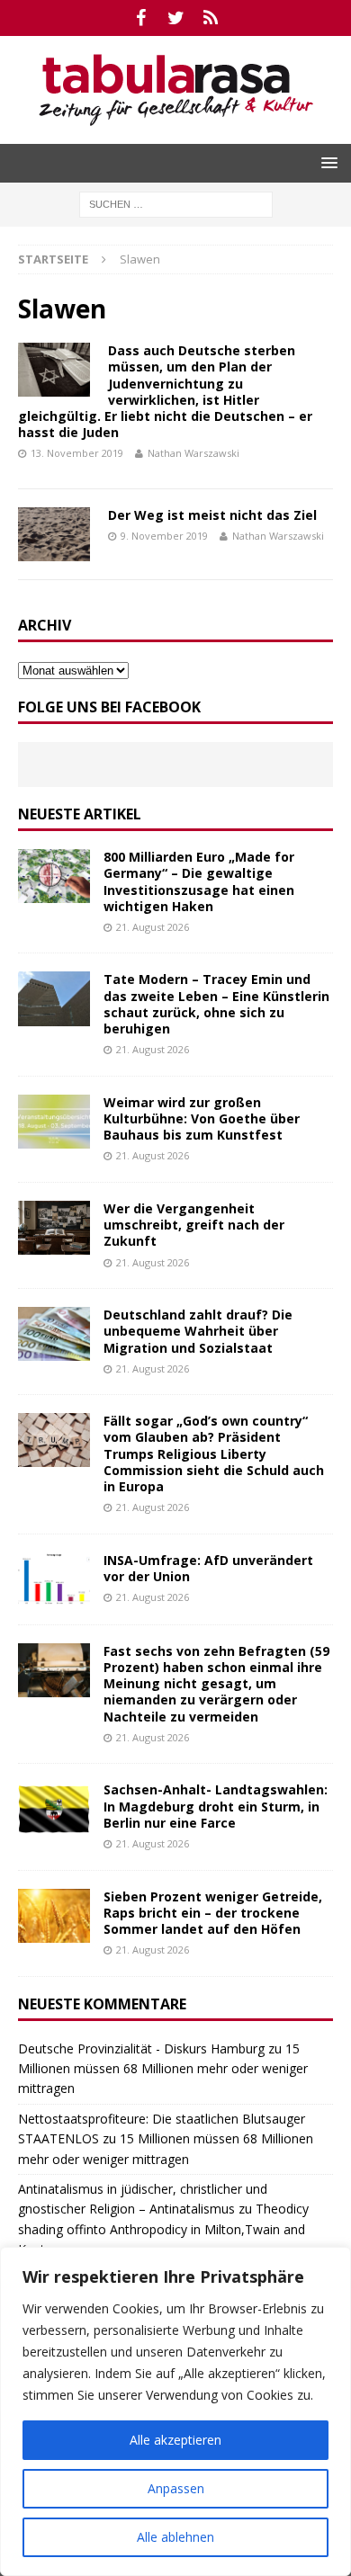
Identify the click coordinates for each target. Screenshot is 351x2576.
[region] (175, 2411)
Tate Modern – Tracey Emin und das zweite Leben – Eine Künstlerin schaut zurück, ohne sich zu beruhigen (216, 1004)
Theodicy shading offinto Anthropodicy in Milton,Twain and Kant (163, 2229)
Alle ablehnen (175, 2537)
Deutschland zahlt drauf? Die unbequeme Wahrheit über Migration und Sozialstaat (198, 1331)
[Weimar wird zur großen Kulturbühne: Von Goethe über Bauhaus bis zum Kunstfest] (54, 1122)
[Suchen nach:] (176, 203)
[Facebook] (141, 18)
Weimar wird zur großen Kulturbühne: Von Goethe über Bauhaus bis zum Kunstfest (202, 1118)
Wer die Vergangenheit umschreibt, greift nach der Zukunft (194, 1225)
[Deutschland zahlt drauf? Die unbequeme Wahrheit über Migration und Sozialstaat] (54, 1334)
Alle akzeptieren (175, 2440)
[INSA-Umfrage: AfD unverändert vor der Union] (54, 1579)
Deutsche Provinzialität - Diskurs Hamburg (141, 2048)
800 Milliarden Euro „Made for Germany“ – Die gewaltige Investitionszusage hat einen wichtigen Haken (199, 881)
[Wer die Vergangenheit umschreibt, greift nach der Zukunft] (54, 1228)
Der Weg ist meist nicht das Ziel (212, 515)
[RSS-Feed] (211, 18)
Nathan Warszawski (193, 453)
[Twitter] (176, 18)
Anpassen (176, 2488)
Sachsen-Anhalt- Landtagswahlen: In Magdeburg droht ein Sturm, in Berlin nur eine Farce (216, 1806)
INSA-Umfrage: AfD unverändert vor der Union (208, 1568)
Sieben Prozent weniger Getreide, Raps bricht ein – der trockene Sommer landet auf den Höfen (213, 1913)
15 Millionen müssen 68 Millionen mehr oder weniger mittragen (163, 2069)
